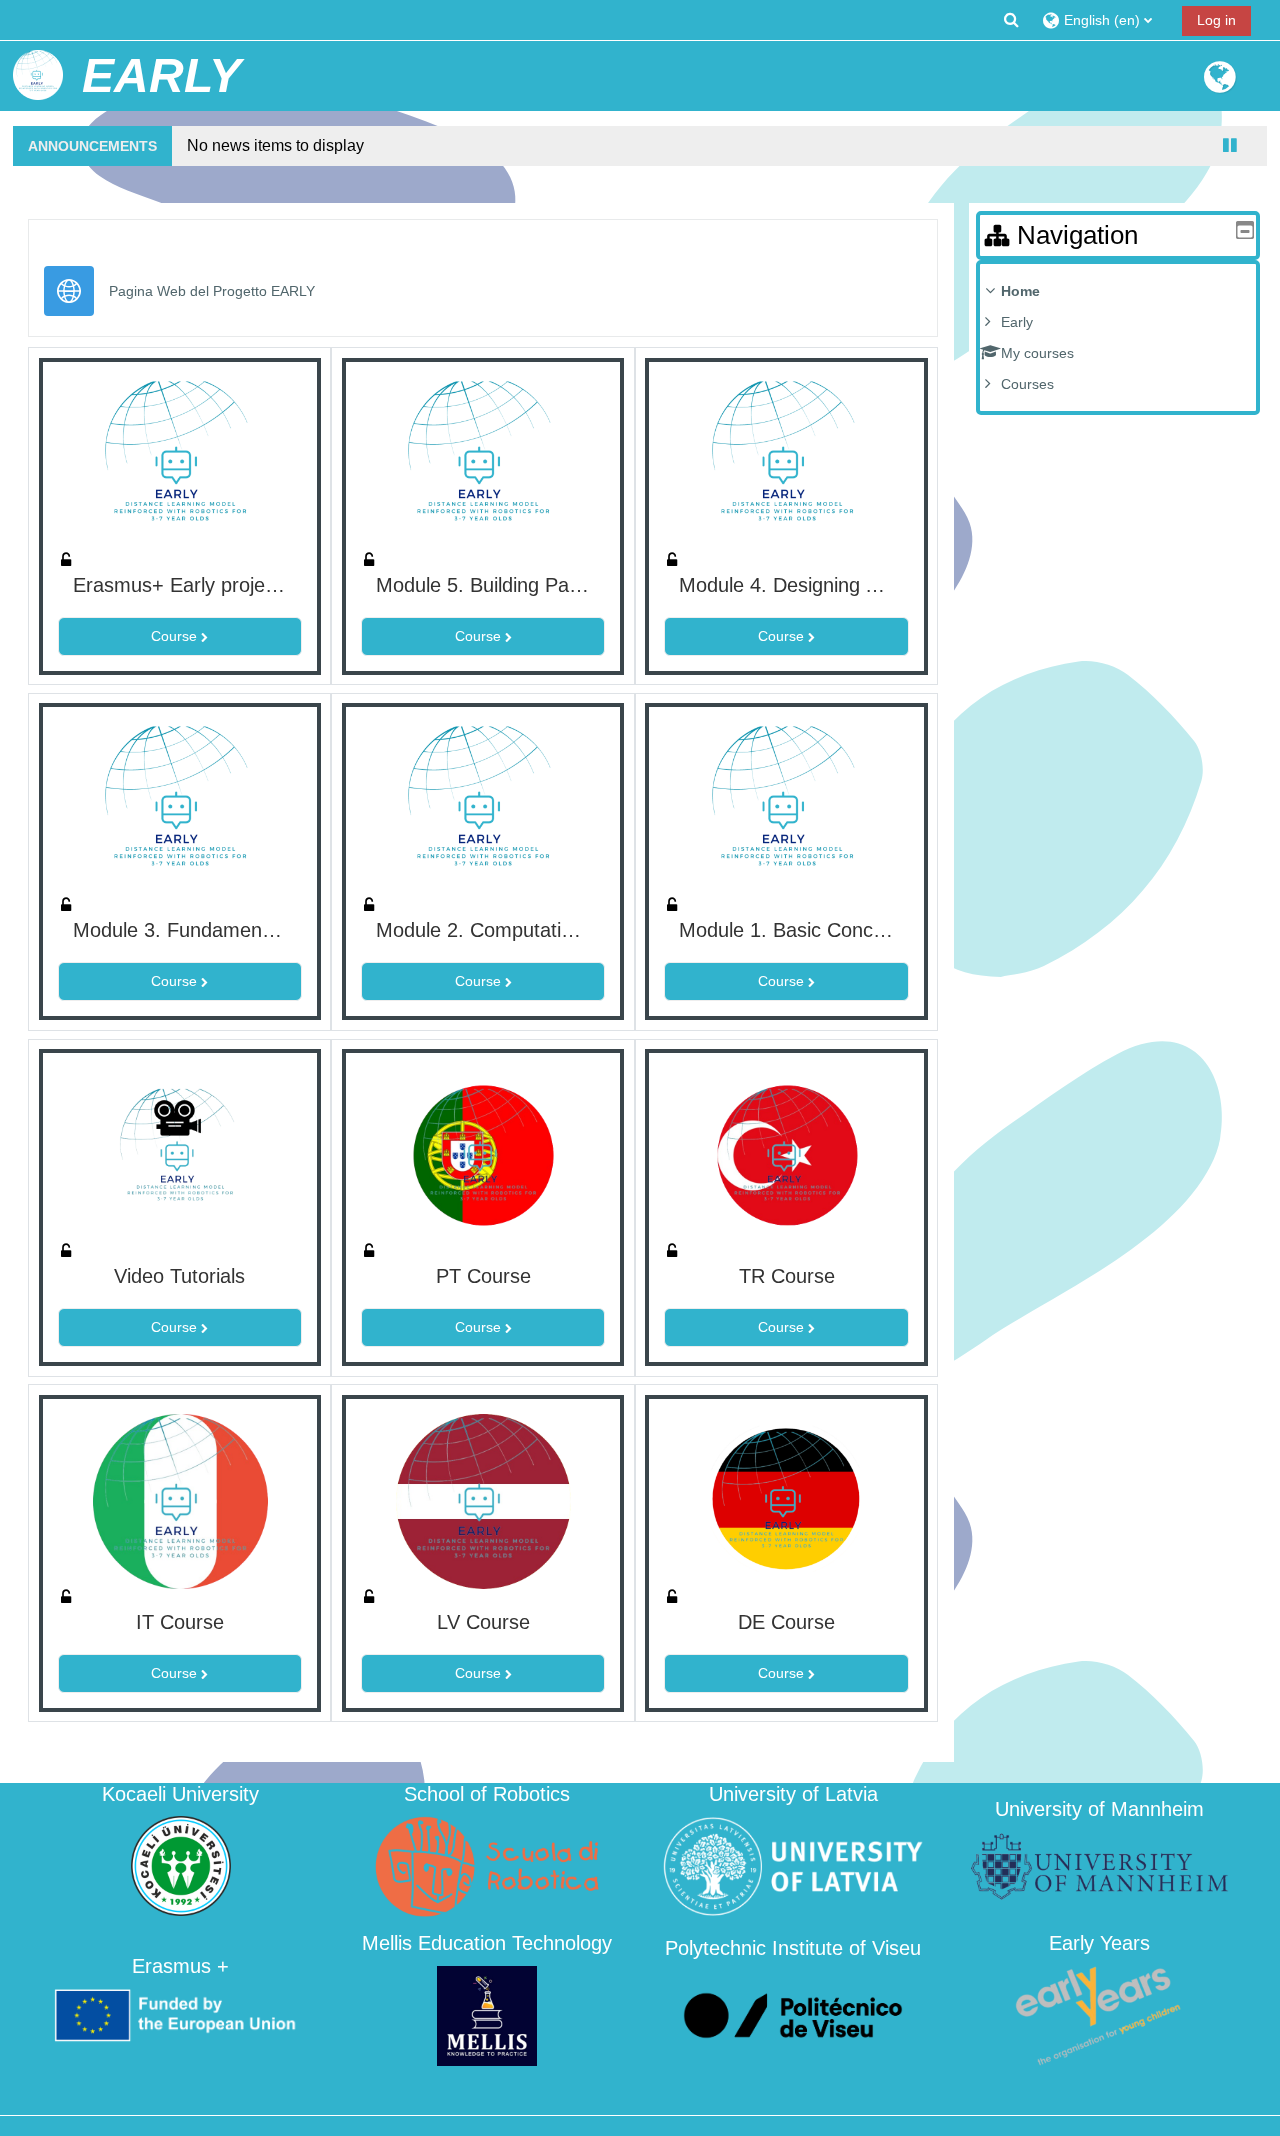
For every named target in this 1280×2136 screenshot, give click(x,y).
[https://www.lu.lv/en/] (793, 1865)
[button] (1012, 19)
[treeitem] (1117, 337)
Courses (1027, 384)
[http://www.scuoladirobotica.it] (487, 1865)
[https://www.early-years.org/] (1099, 2014)
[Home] (38, 75)
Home (1020, 291)
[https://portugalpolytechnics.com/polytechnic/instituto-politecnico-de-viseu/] (793, 2014)
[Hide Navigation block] (1245, 230)
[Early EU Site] (1220, 85)
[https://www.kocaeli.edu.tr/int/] (181, 1865)
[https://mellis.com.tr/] (487, 2014)
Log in (1216, 20)
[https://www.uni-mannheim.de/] (1099, 1865)
